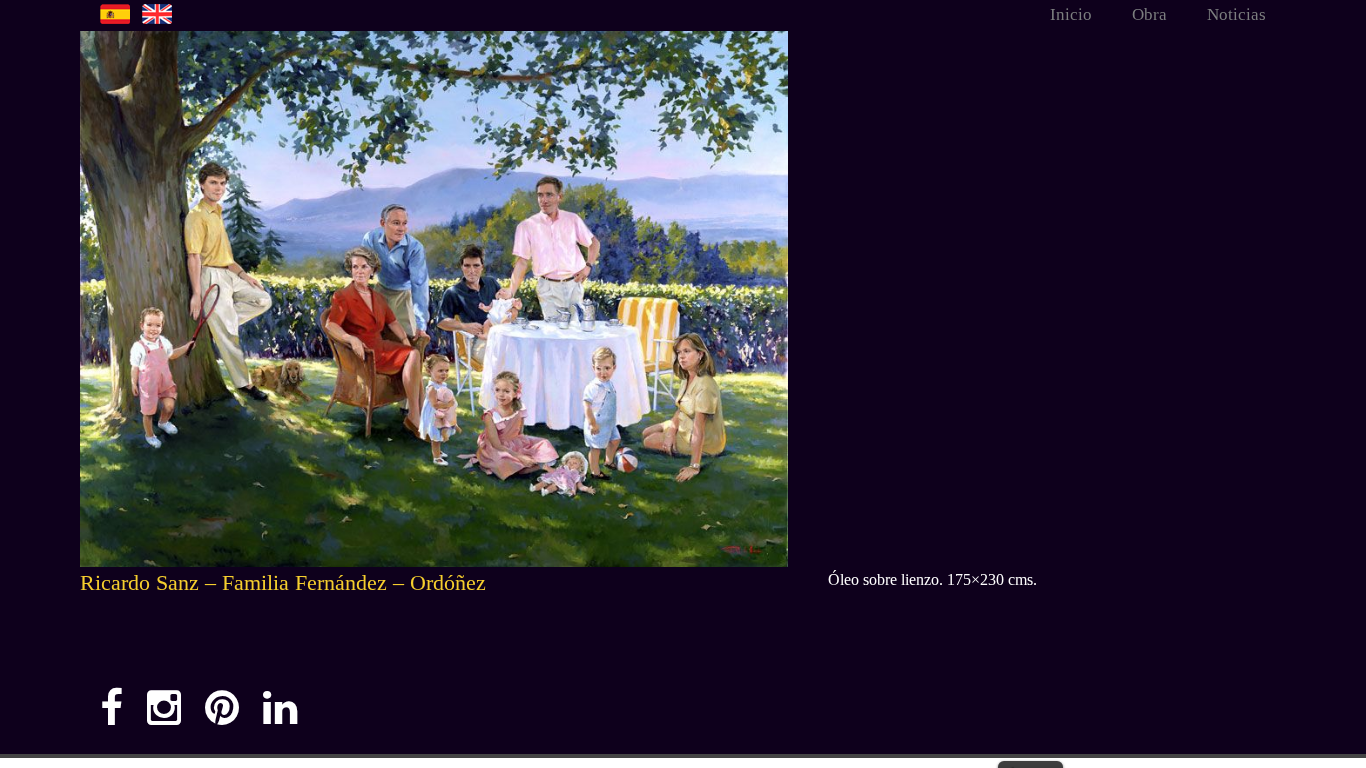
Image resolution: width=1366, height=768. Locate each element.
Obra (1149, 14)
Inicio (1071, 14)
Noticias (1236, 14)
